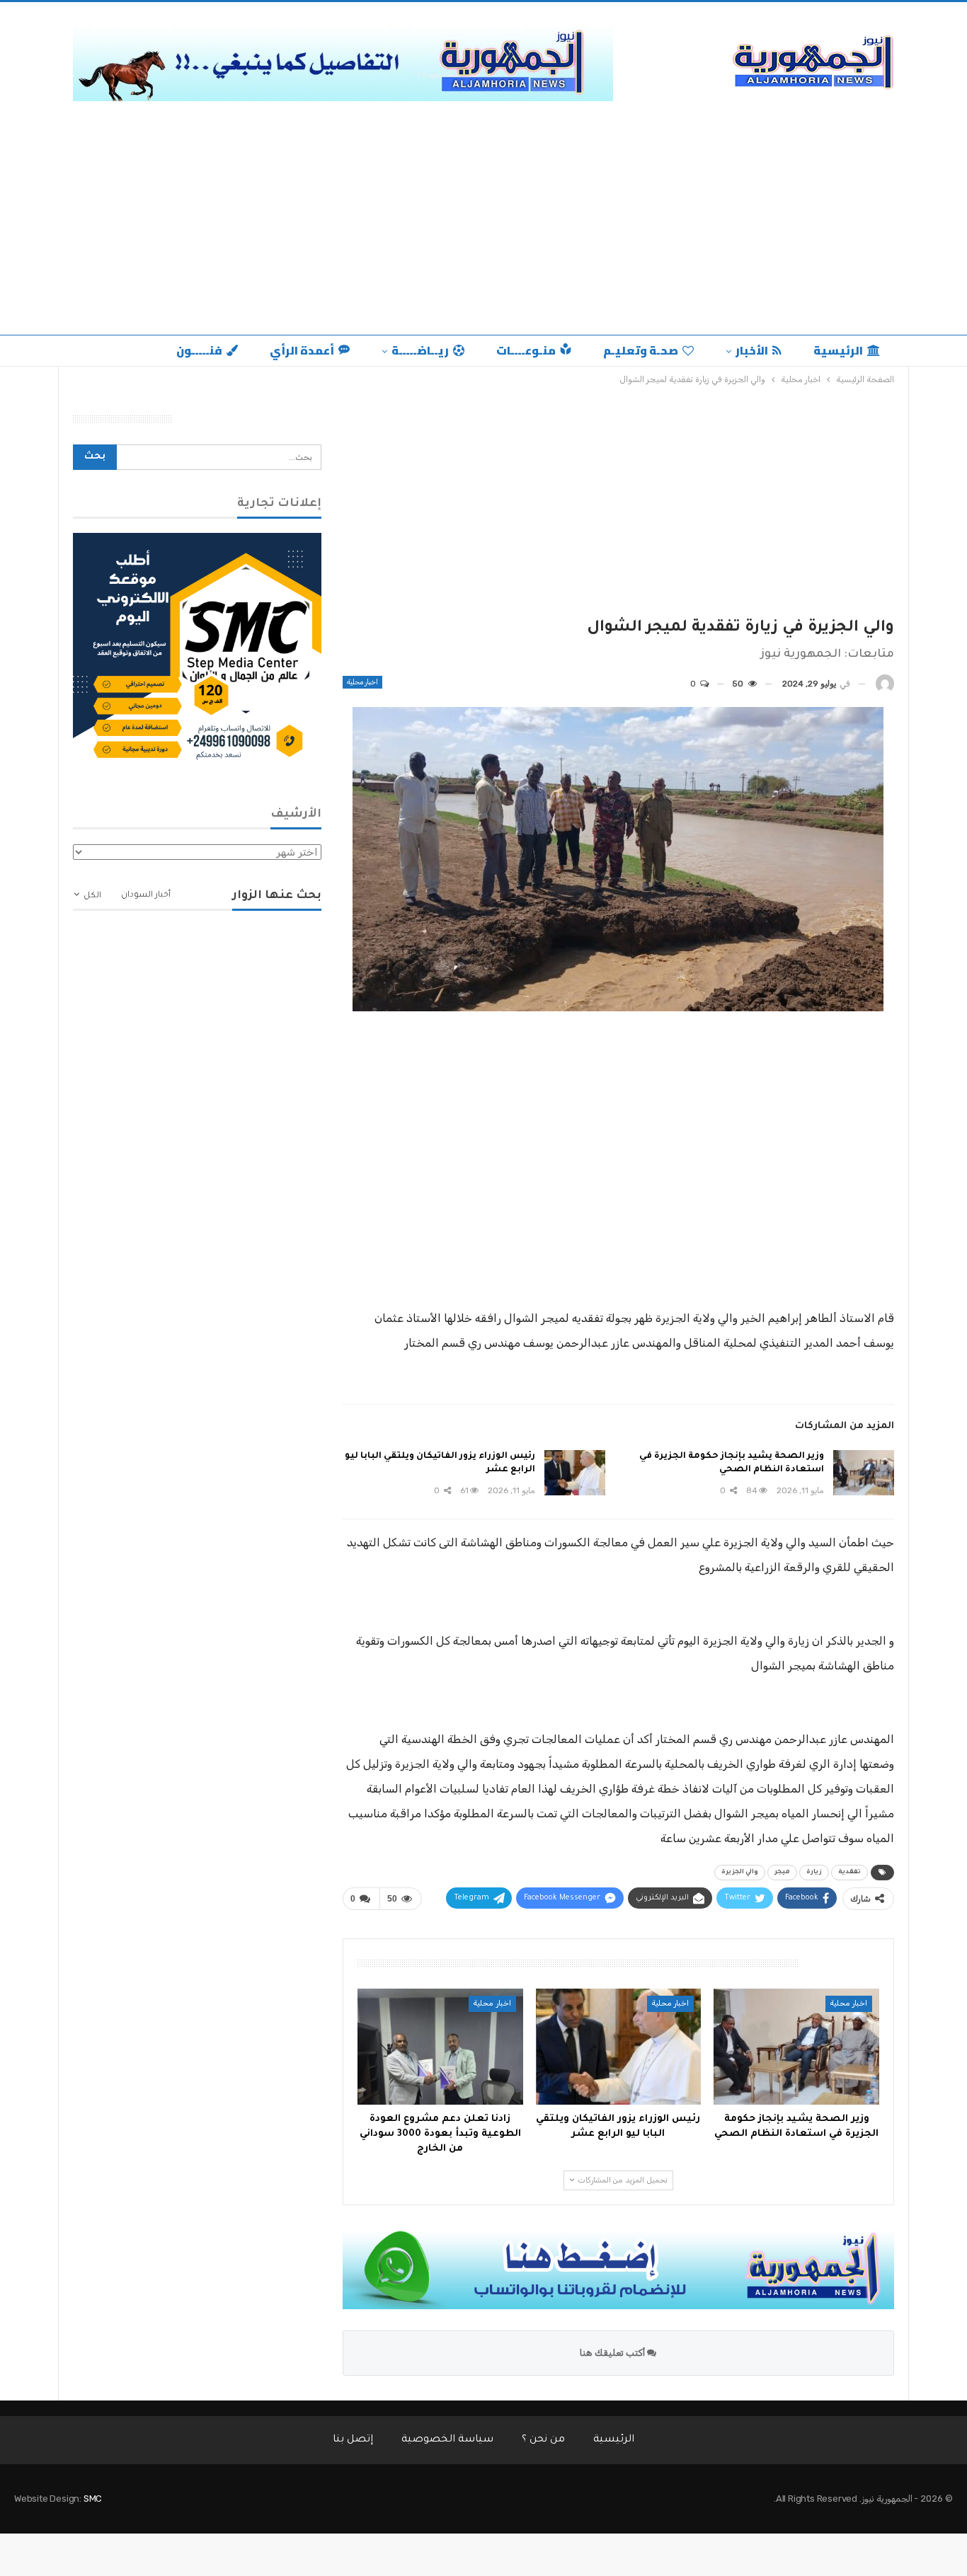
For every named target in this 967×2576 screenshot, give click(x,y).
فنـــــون (199, 350)
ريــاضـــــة (420, 350)
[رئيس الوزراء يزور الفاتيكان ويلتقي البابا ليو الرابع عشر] (575, 1473)
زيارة (814, 1873)
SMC (93, 2499)
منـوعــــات (526, 350)
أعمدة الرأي (302, 350)
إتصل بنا (353, 2440)
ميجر (782, 1873)
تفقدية (849, 1873)
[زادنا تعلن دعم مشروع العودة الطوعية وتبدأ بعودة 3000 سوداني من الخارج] (440, 2047)
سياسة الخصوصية (447, 2440)
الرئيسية (838, 350)
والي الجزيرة (740, 1873)
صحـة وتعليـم (641, 350)
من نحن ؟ (543, 2440)
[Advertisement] (483, 214)
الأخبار (752, 350)
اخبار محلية (362, 682)
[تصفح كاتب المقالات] (885, 684)
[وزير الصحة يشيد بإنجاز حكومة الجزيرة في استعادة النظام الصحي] (864, 1473)
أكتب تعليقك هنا (613, 2353)
